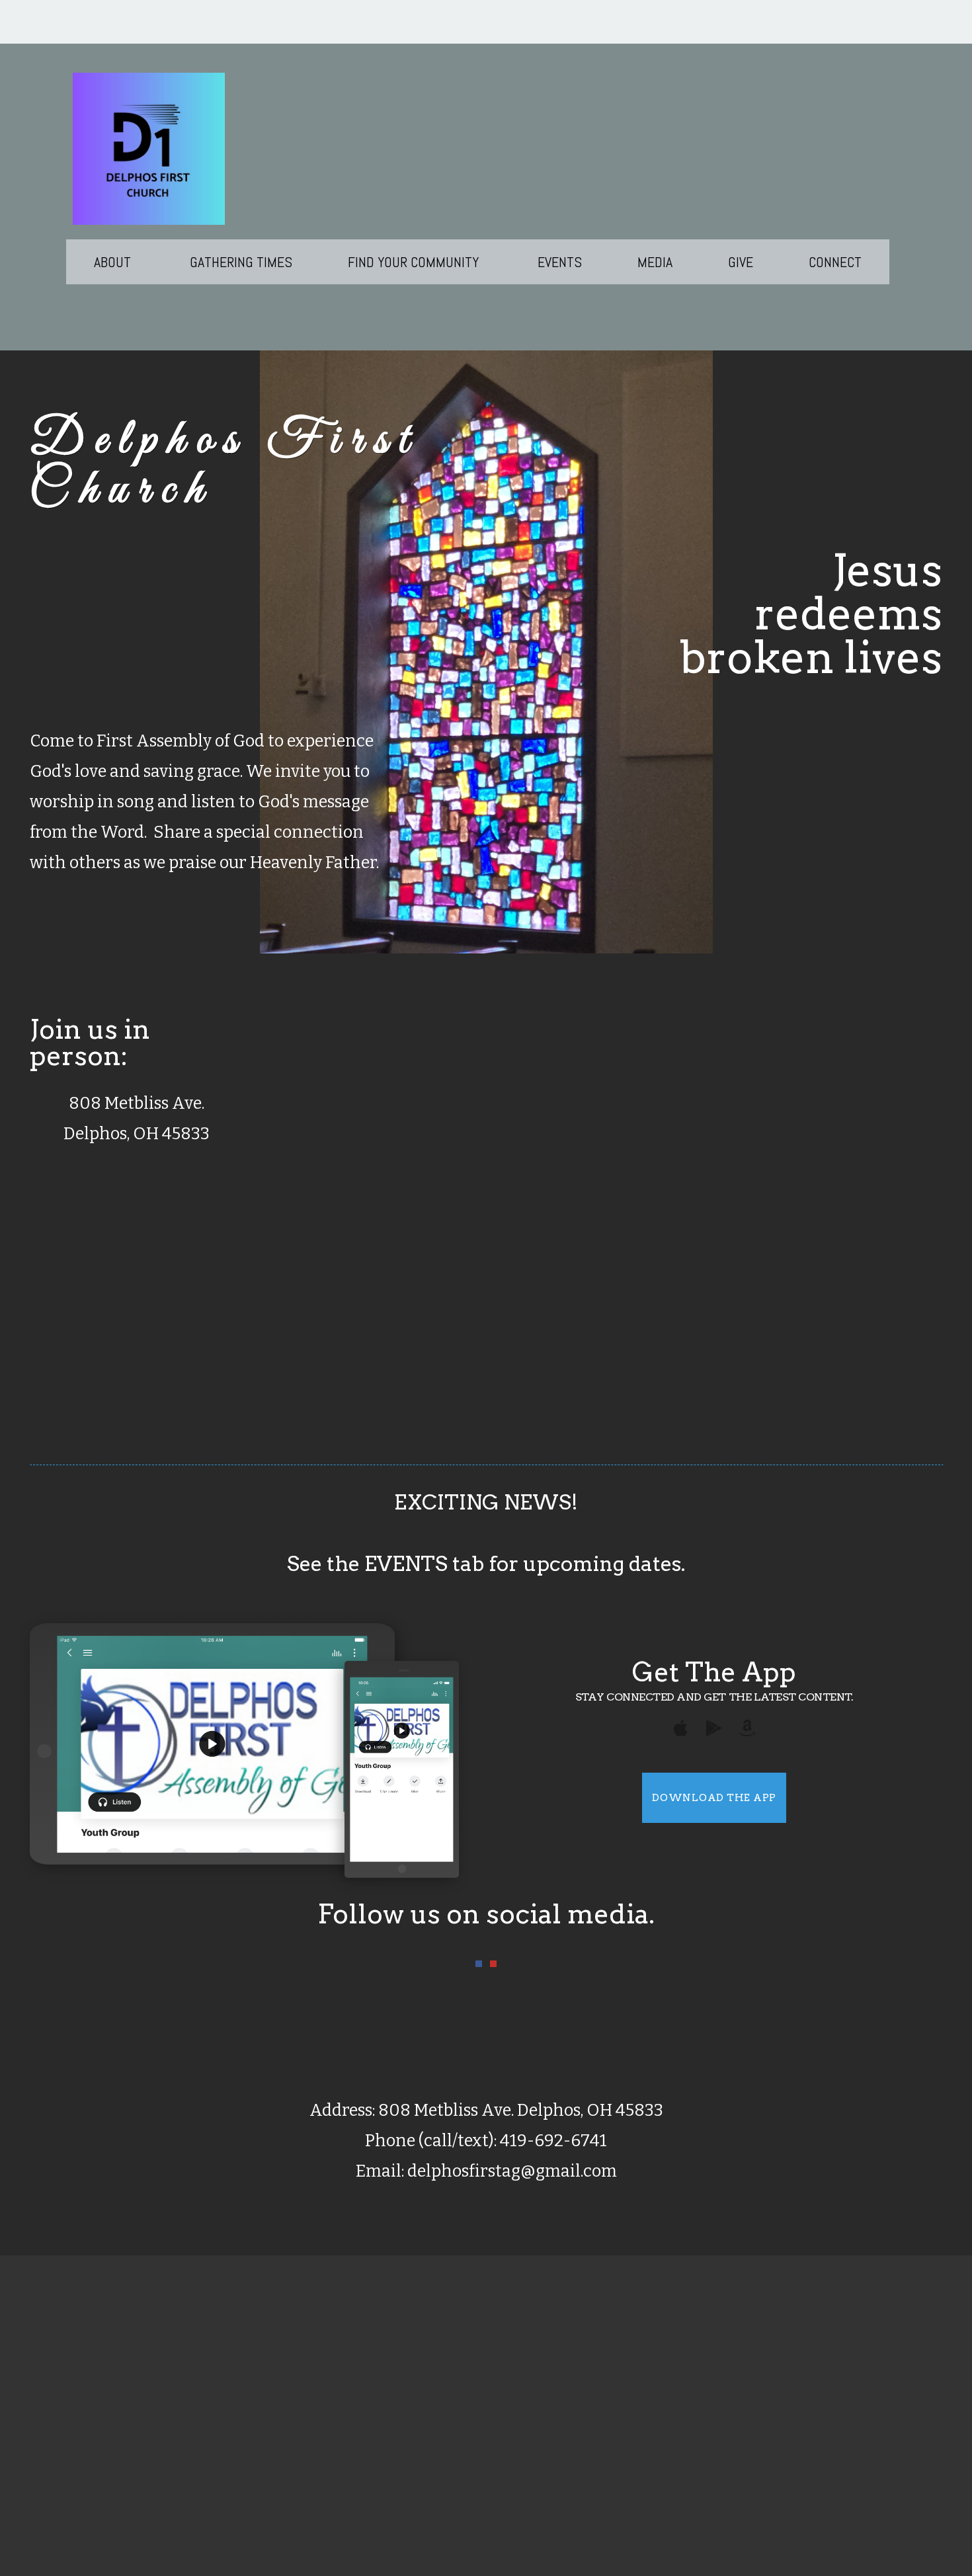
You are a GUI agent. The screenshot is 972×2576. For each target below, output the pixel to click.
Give (741, 262)
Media (655, 262)
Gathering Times (241, 262)
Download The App (714, 1798)
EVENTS (560, 262)
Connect (835, 262)
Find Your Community (415, 262)
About (114, 262)
